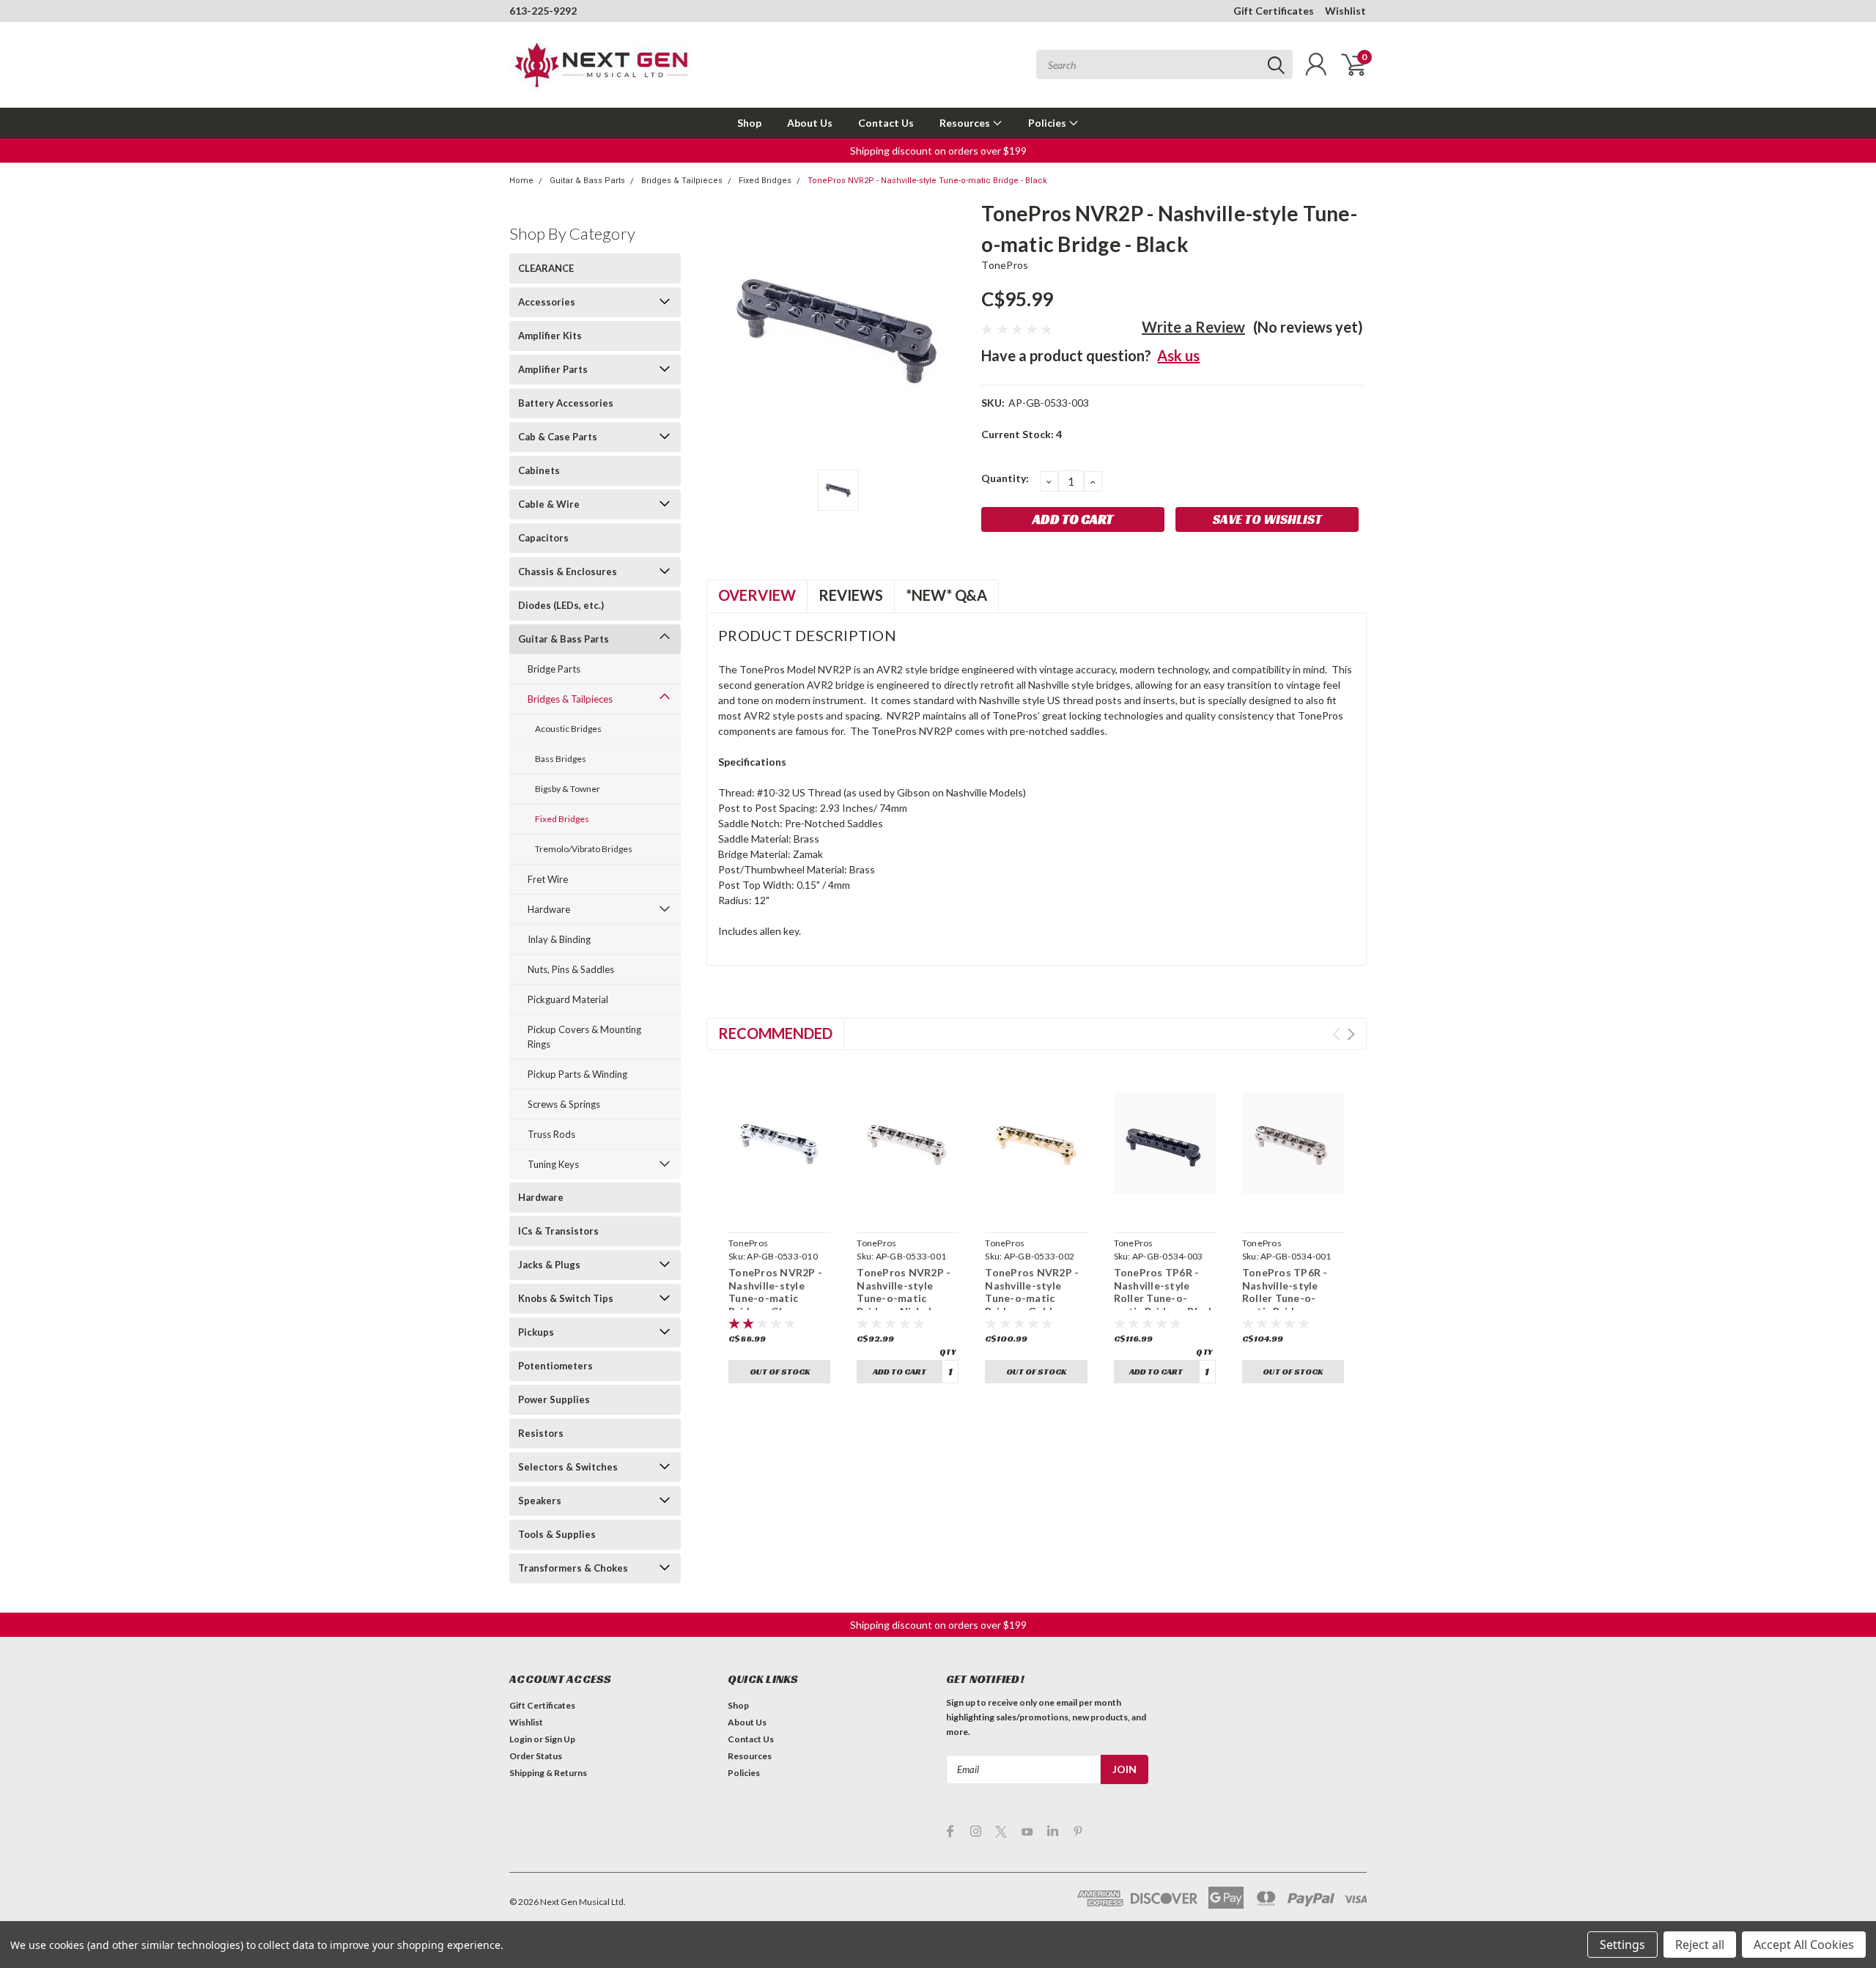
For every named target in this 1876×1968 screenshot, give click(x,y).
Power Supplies (554, 1399)
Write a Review (1193, 327)
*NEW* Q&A (946, 595)
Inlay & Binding (559, 939)
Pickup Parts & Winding (577, 1074)
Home (521, 181)
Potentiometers (555, 1366)
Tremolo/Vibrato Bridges (584, 849)
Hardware (549, 909)
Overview (757, 595)
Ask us (1178, 355)
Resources (966, 123)
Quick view (780, 1209)
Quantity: (1005, 478)
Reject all (1700, 1945)
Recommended (775, 1033)
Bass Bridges (561, 759)
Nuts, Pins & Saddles (571, 969)
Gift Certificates (1274, 11)
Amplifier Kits (550, 336)
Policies (1048, 123)
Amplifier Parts (553, 369)
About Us (810, 123)
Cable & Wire (549, 504)
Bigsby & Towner (568, 789)
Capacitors (543, 538)
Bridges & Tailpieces (682, 181)
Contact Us (886, 123)
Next (1351, 1034)
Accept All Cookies (1804, 1945)
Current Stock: (1022, 434)
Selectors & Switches (568, 1467)
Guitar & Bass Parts (587, 181)
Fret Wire (548, 879)
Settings (1622, 1945)
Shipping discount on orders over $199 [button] (938, 151)
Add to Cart (900, 1371)
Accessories (547, 302)
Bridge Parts (554, 669)
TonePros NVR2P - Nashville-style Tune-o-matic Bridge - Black (927, 181)
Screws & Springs (564, 1104)
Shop (749, 123)
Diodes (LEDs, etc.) (561, 605)
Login (521, 1739)
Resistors (541, 1433)
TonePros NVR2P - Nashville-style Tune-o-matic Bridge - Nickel (904, 1292)
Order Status (536, 1756)
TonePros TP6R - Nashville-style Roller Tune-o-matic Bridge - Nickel (1285, 1298)
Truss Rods (551, 1134)
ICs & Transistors (558, 1231)
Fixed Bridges (765, 181)
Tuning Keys (553, 1164)
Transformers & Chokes (573, 1568)
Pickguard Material (568, 999)
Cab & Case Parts (558, 437)
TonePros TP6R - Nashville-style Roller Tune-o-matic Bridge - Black (1164, 1292)
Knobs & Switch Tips (566, 1298)
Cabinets (539, 470)
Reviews (851, 595)
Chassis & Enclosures (568, 571)
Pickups (536, 1332)
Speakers (540, 1501)
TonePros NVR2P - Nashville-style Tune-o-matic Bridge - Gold (1032, 1292)
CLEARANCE (546, 268)
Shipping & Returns (548, 1773)
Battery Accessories (566, 403)
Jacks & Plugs (549, 1265)
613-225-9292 (543, 11)
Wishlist (1345, 11)
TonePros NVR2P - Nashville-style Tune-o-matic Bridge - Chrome (775, 1292)
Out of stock (780, 1371)
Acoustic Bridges (568, 729)
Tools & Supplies (557, 1534)
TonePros (1005, 265)
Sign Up (560, 1739)
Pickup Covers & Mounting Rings (584, 1037)
